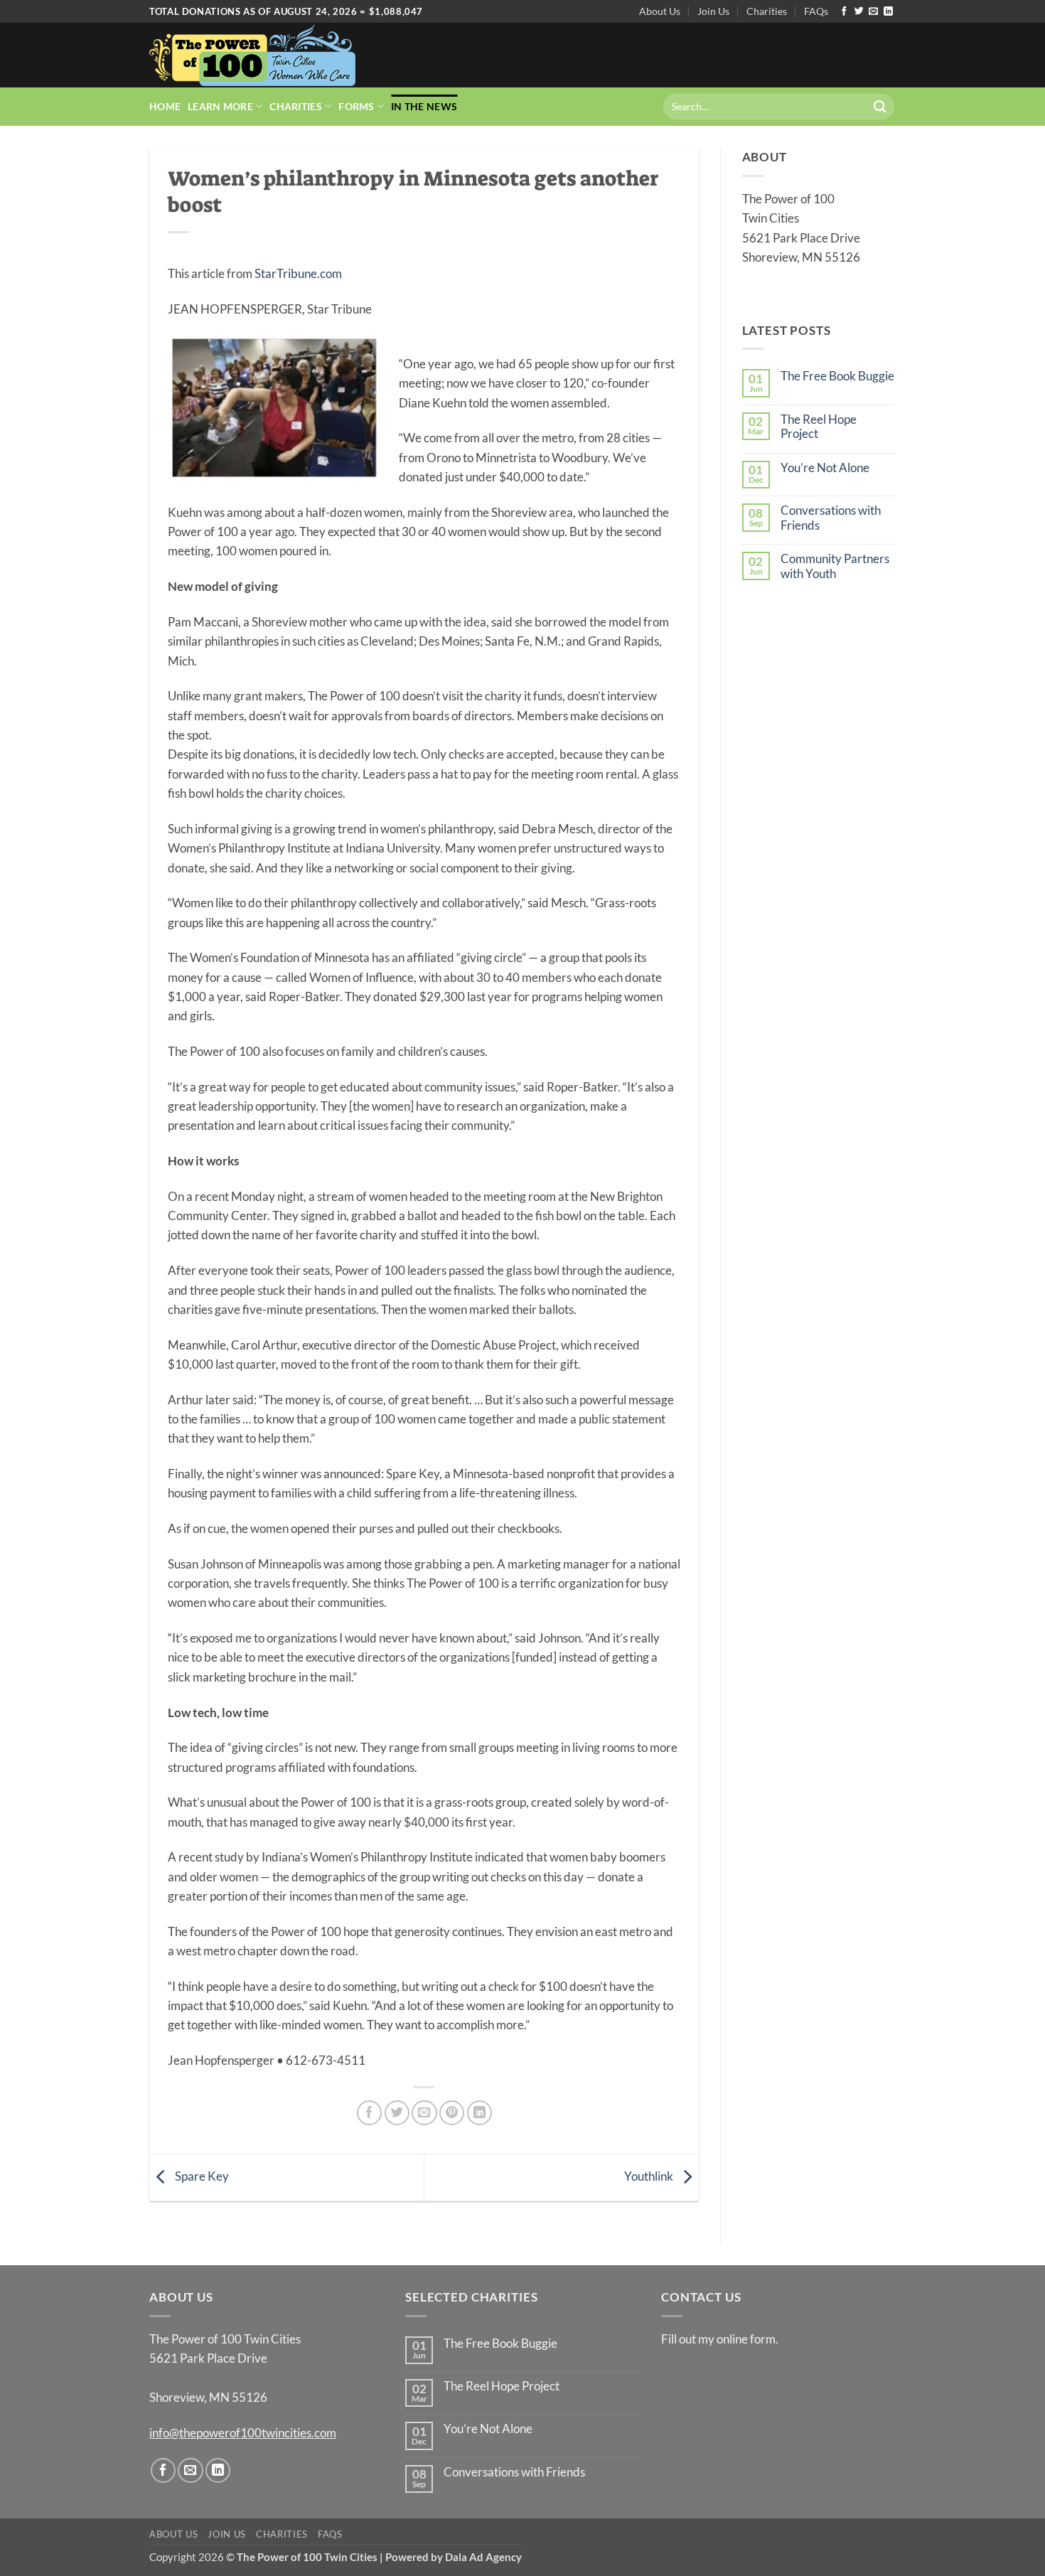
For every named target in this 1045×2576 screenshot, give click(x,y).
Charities (767, 11)
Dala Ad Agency (483, 2557)
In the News (424, 106)
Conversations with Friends (831, 518)
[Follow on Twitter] (859, 12)
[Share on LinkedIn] (479, 2113)
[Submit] (880, 107)
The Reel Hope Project (819, 427)
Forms (356, 106)
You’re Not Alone (825, 468)
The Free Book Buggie (837, 376)
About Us (660, 11)
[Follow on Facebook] (844, 12)
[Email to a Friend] (424, 2113)
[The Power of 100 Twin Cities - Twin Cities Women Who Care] (252, 55)
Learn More (220, 106)
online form (746, 2339)
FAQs (816, 11)
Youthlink (650, 2176)
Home (165, 106)
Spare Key (201, 2176)
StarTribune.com (298, 273)
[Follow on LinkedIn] (888, 12)
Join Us (713, 11)
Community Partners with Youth (835, 566)
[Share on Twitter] (397, 2113)
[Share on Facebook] (369, 2113)
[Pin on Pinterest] (452, 2113)
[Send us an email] (873, 12)
